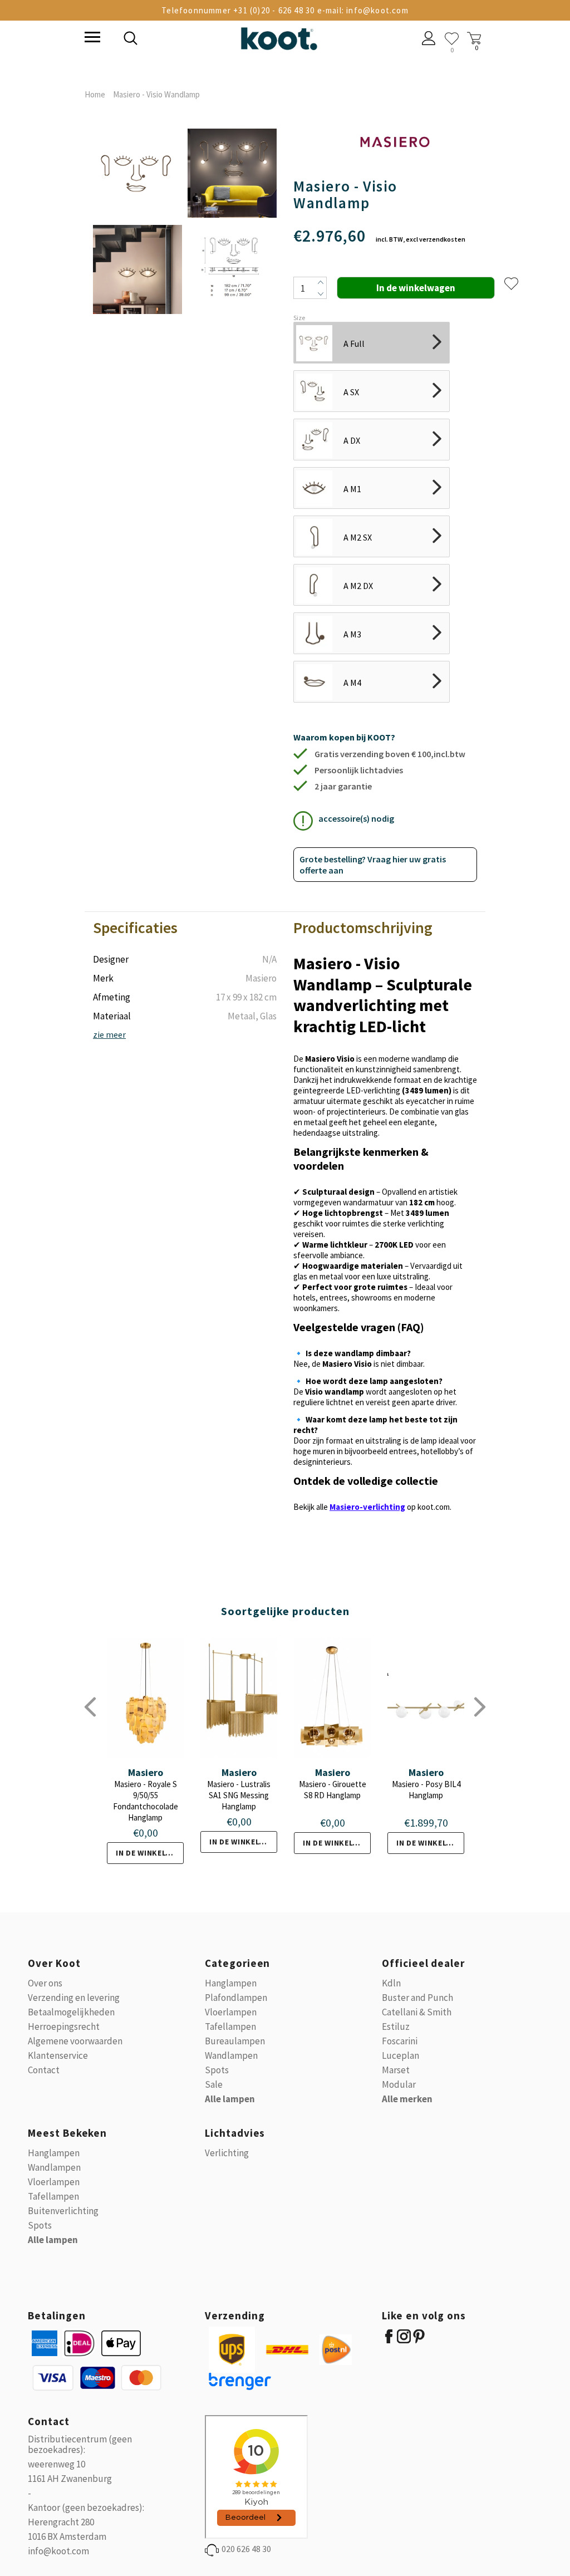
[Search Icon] (207, 40)
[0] (452, 39)
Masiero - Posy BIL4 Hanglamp (426, 1790)
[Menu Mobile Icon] (91, 38)
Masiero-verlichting (367, 1507)
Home (95, 94)
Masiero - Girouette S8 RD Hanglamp (333, 1790)
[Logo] (279, 36)
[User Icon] (429, 40)
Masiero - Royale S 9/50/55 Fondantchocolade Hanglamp (146, 1801)
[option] (137, 222)
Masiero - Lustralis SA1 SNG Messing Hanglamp (239, 1795)
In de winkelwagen (150, 1853)
